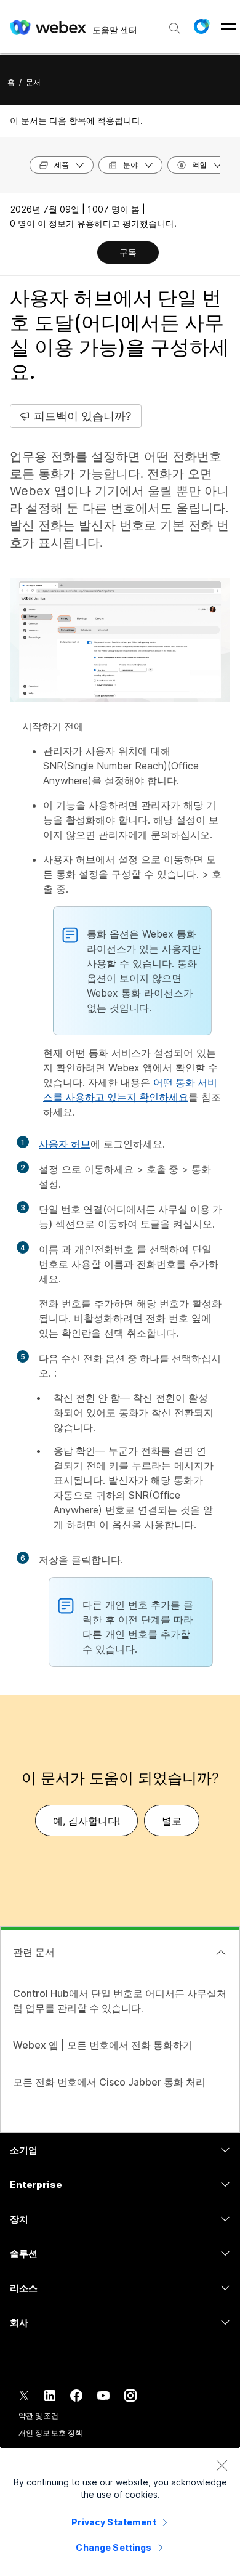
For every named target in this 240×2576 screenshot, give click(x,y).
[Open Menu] (229, 26)
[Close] (222, 2465)
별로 (172, 1821)
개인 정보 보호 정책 (50, 2433)
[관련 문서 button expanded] (221, 1953)
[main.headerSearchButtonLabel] (175, 24)
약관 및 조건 (38, 2416)
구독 (128, 252)
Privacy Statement (114, 2522)
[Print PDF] (87, 254)
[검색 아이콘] (175, 28)
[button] (201, 26)
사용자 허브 (65, 1144)
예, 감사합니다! (86, 1821)
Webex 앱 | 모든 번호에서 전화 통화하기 (103, 2045)
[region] (120, 2511)
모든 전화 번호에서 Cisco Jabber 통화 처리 (109, 2082)
